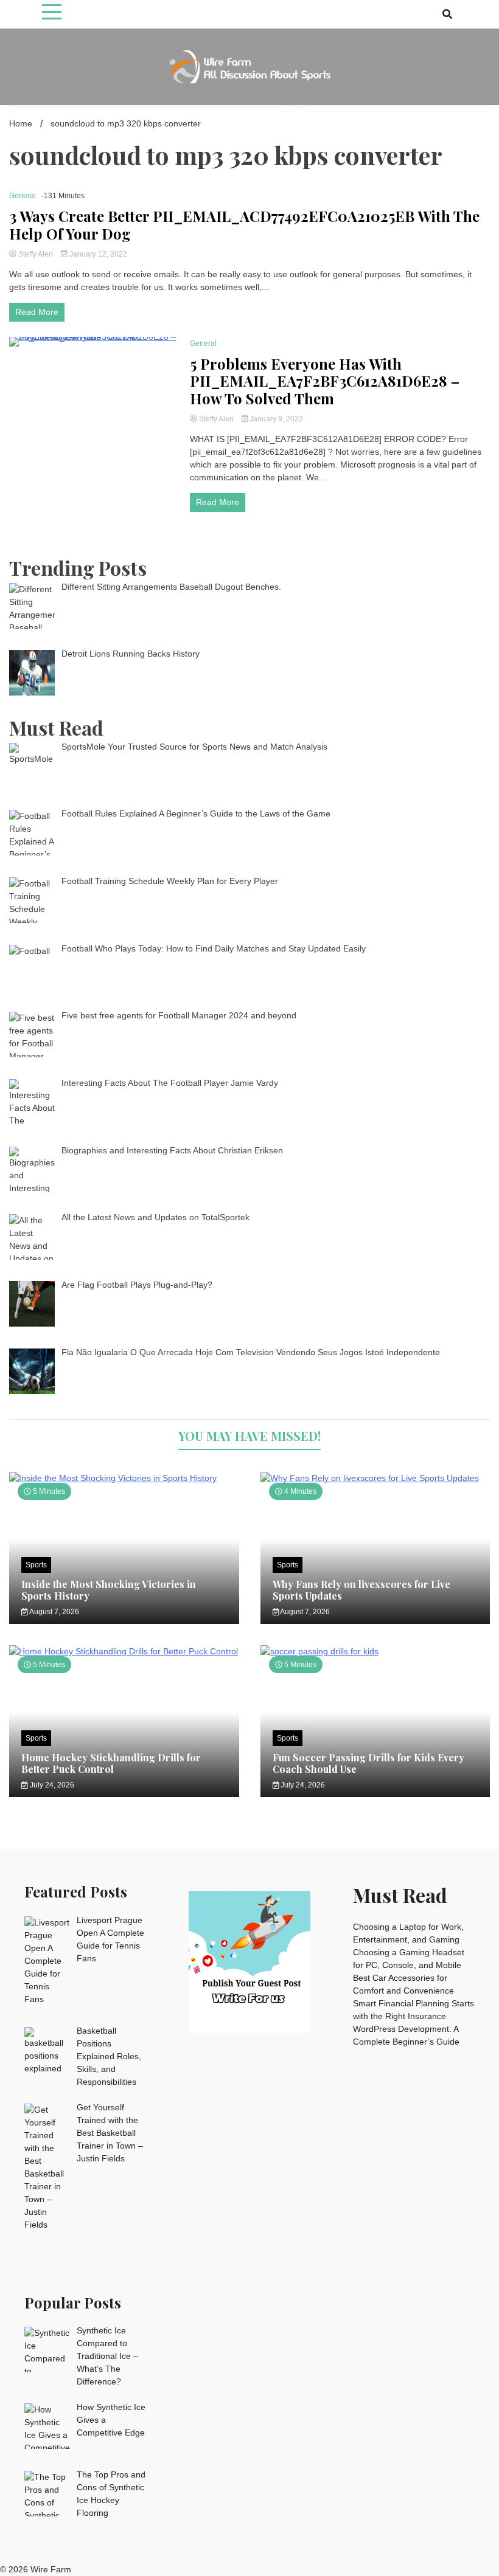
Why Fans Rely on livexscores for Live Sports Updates (361, 1590)
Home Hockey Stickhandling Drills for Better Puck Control (111, 1763)
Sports (36, 1565)
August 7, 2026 (54, 1612)
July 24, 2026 (51, 1785)
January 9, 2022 (275, 419)
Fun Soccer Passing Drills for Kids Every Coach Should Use (368, 1763)
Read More (37, 312)
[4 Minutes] (375, 1478)
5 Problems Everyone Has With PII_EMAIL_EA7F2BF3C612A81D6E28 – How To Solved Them (325, 381)
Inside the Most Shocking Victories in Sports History (109, 1590)
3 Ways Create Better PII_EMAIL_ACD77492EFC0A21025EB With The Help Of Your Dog (244, 225)
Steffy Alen (36, 254)
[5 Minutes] (124, 1478)
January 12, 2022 (97, 254)
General (23, 196)
